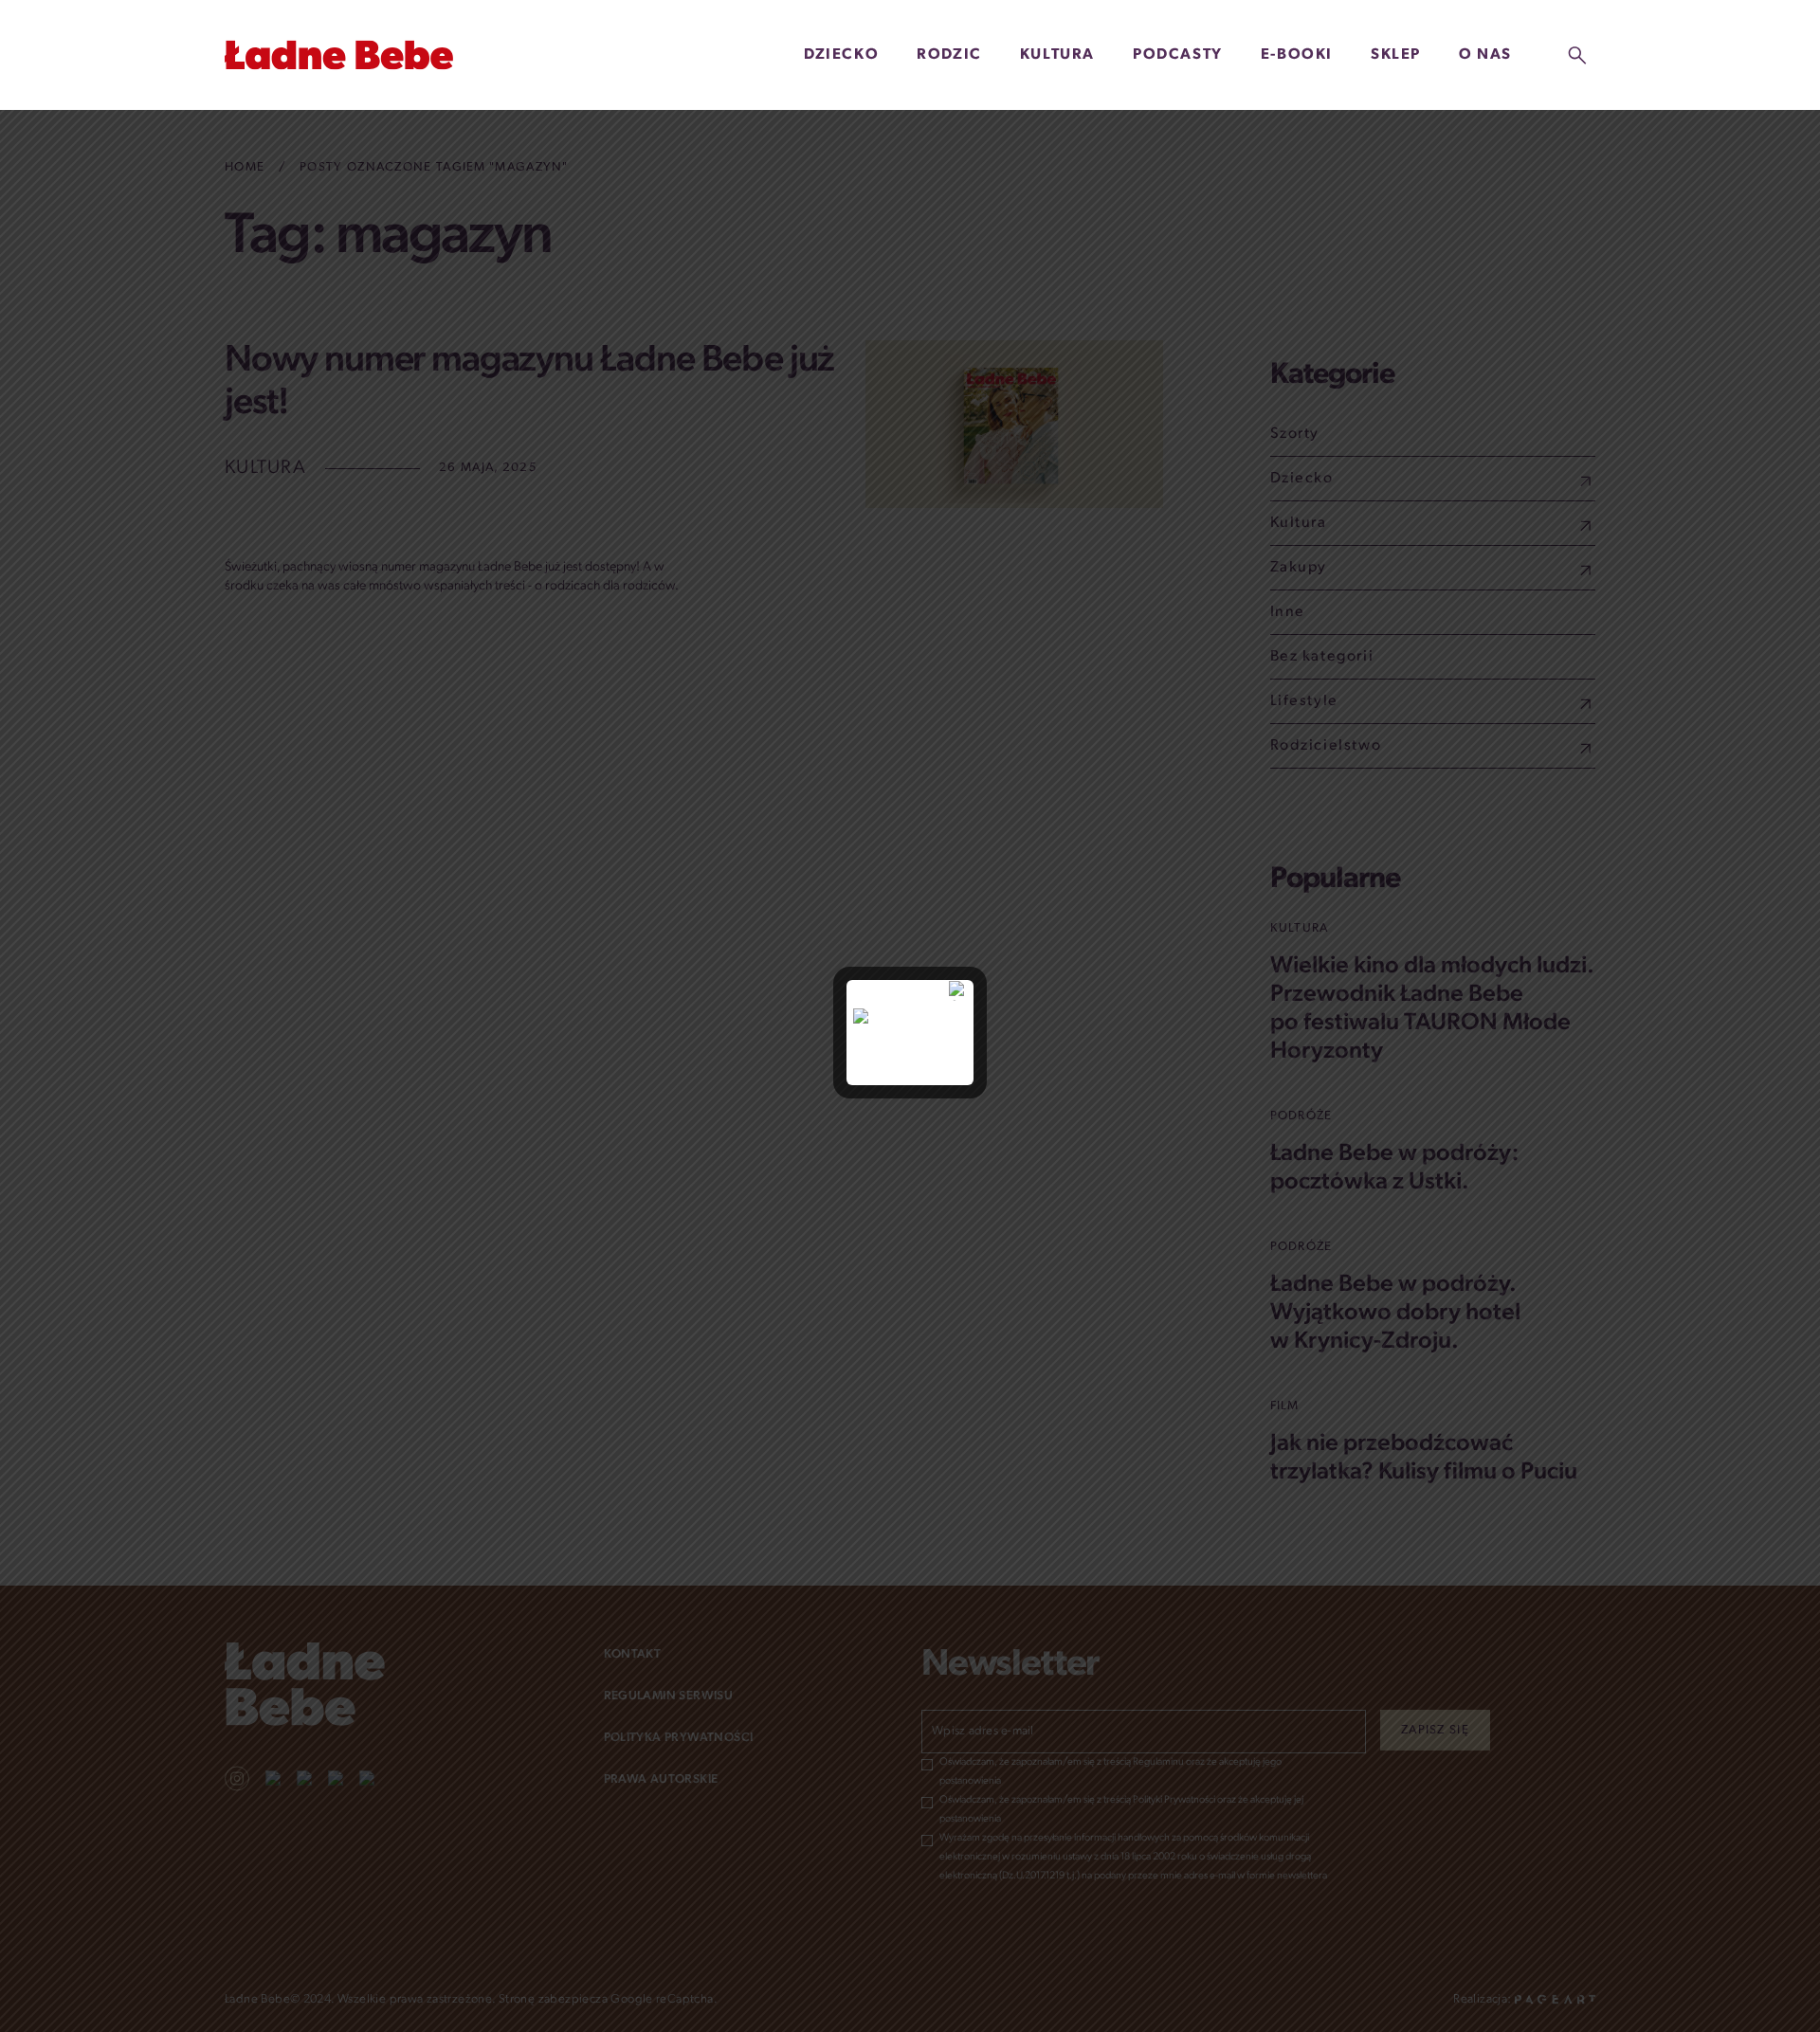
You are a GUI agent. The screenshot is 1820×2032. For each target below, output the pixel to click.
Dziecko (841, 55)
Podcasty (1178, 55)
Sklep (1396, 55)
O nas (1485, 55)
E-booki (1297, 55)
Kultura (1057, 55)
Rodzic (949, 55)
